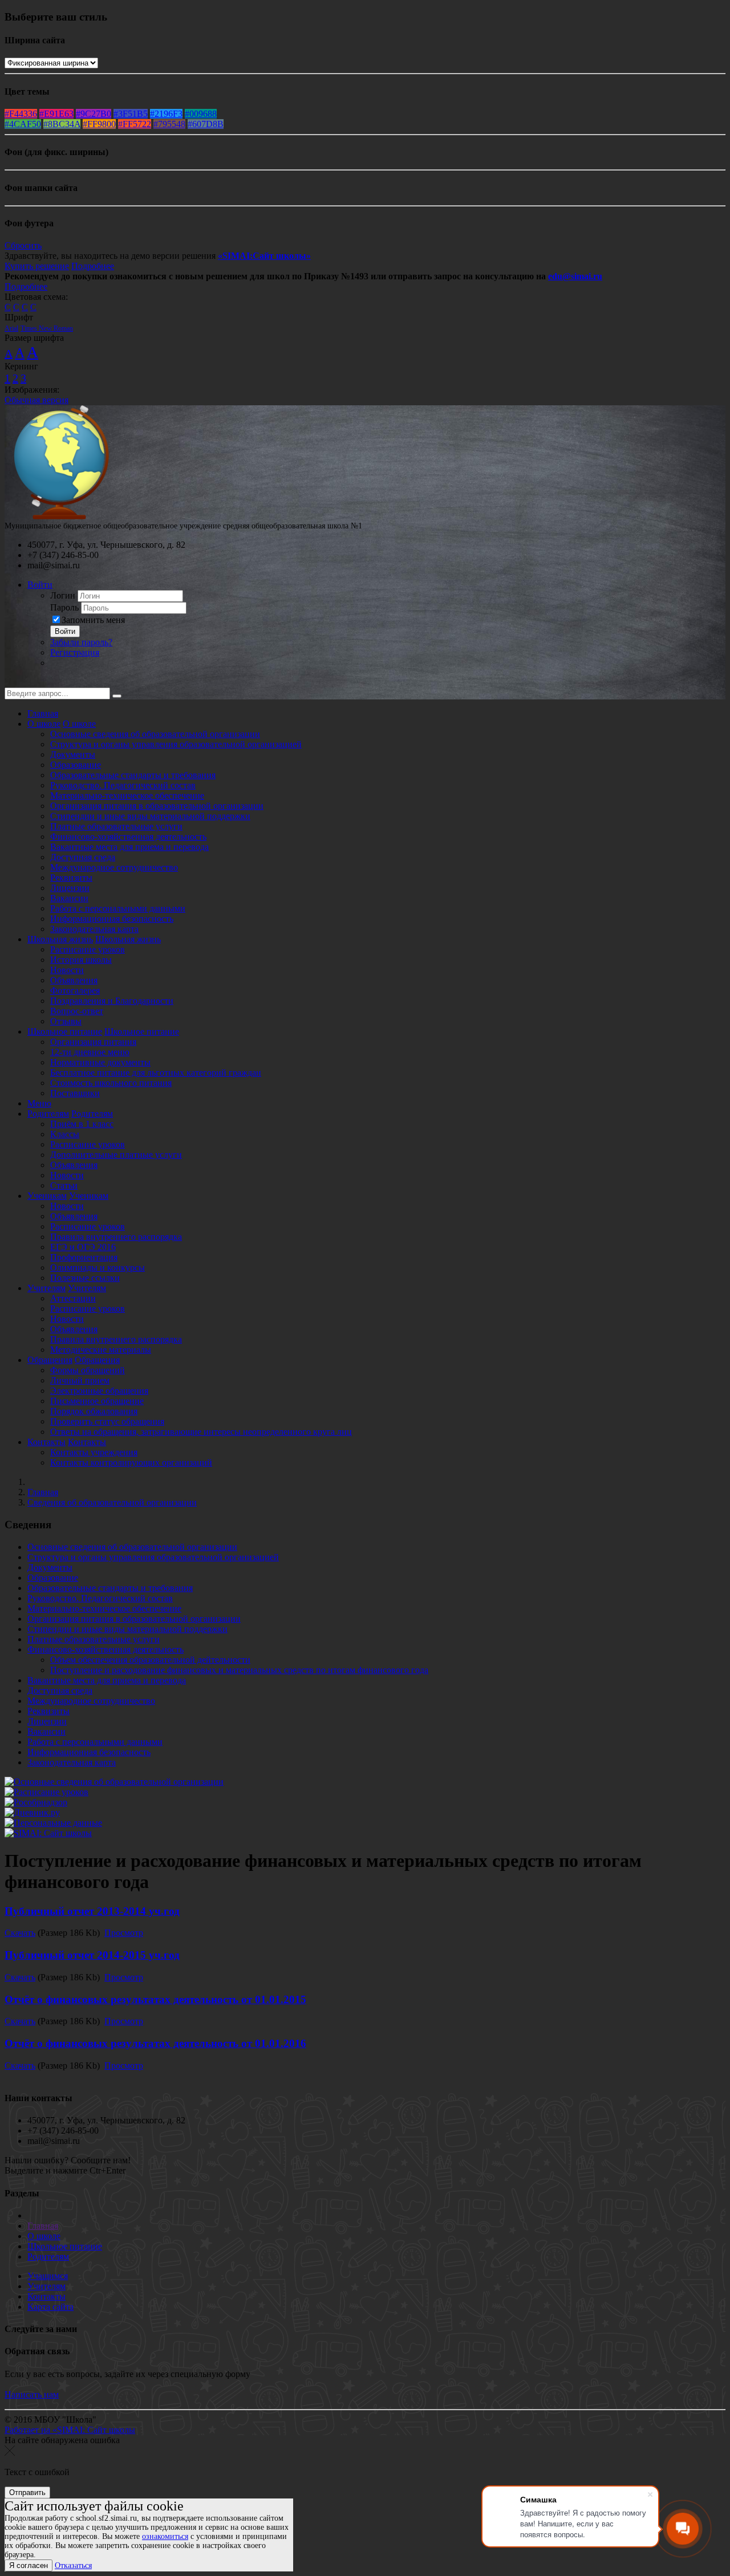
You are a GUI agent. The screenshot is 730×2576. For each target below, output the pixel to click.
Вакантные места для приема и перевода (129, 847)
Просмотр (124, 1933)
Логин (63, 595)
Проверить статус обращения (107, 1421)
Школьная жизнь (60, 939)
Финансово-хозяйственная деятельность (128, 837)
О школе (44, 724)
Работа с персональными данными (118, 908)
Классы (65, 1134)
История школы (81, 960)
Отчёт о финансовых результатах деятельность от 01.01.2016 (155, 2043)
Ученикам (47, 1196)
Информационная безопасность (112, 919)
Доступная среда (83, 857)
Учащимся (48, 2276)
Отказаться (73, 2565)
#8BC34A (62, 124)
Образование (76, 765)
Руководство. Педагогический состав (123, 785)
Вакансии (69, 898)
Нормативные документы (100, 1062)
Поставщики (75, 1093)
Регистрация (75, 652)
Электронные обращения (99, 1391)
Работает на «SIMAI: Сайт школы (70, 2430)
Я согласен (29, 2565)
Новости (67, 970)
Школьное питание (65, 1031)
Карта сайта (50, 2307)
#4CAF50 (23, 124)
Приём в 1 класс (82, 1124)
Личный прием (80, 1380)
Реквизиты (71, 878)
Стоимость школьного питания (111, 1083)
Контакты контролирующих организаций (131, 1462)
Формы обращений (88, 1370)
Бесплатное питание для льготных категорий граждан (156, 1073)
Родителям (48, 1114)
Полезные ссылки (85, 1278)
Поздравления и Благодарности (112, 1001)
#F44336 (21, 114)
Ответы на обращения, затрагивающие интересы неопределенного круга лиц (201, 1432)
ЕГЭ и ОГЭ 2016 (83, 1247)
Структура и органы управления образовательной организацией (176, 744)
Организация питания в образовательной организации (157, 806)
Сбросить (23, 245)
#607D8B (206, 124)
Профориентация (84, 1257)
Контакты (46, 1442)
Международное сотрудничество (114, 867)
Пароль (64, 607)
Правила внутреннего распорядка (116, 1237)
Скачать (20, 1933)
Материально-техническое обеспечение (127, 795)
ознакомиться (165, 2536)
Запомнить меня (93, 620)
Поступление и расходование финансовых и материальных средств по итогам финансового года (239, 1670)
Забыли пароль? (81, 642)
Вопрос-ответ (77, 1011)
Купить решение (37, 266)
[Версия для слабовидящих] (13, 682)
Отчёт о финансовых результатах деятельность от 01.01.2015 (155, 1999)
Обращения (50, 1360)
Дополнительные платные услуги (116, 1155)
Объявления (74, 980)
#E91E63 (56, 114)
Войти (40, 585)
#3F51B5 (131, 114)
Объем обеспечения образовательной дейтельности (150, 1660)
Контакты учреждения (94, 1452)
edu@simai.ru (575, 276)
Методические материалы (101, 1350)
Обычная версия (36, 400)
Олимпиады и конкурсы (98, 1267)
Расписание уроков (88, 949)
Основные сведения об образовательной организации (155, 734)
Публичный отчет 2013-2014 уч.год (92, 1911)
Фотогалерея (75, 990)
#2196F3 (166, 114)
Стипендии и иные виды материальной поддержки (150, 816)
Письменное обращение (97, 1401)
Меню (39, 1103)
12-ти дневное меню (90, 1052)
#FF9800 (99, 124)
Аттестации (73, 1298)
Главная (43, 713)
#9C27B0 (94, 114)
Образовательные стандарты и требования (133, 775)
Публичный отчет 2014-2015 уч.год (92, 1955)
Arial (11, 328)
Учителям (46, 1288)
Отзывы (66, 1021)
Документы (73, 754)
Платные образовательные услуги (116, 826)
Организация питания (93, 1042)
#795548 (169, 124)
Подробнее (93, 266)
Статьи (64, 1185)
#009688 (201, 114)
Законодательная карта (94, 929)
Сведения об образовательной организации (112, 1502)
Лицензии (70, 888)
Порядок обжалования (94, 1411)
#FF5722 (135, 124)
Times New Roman (47, 328)
